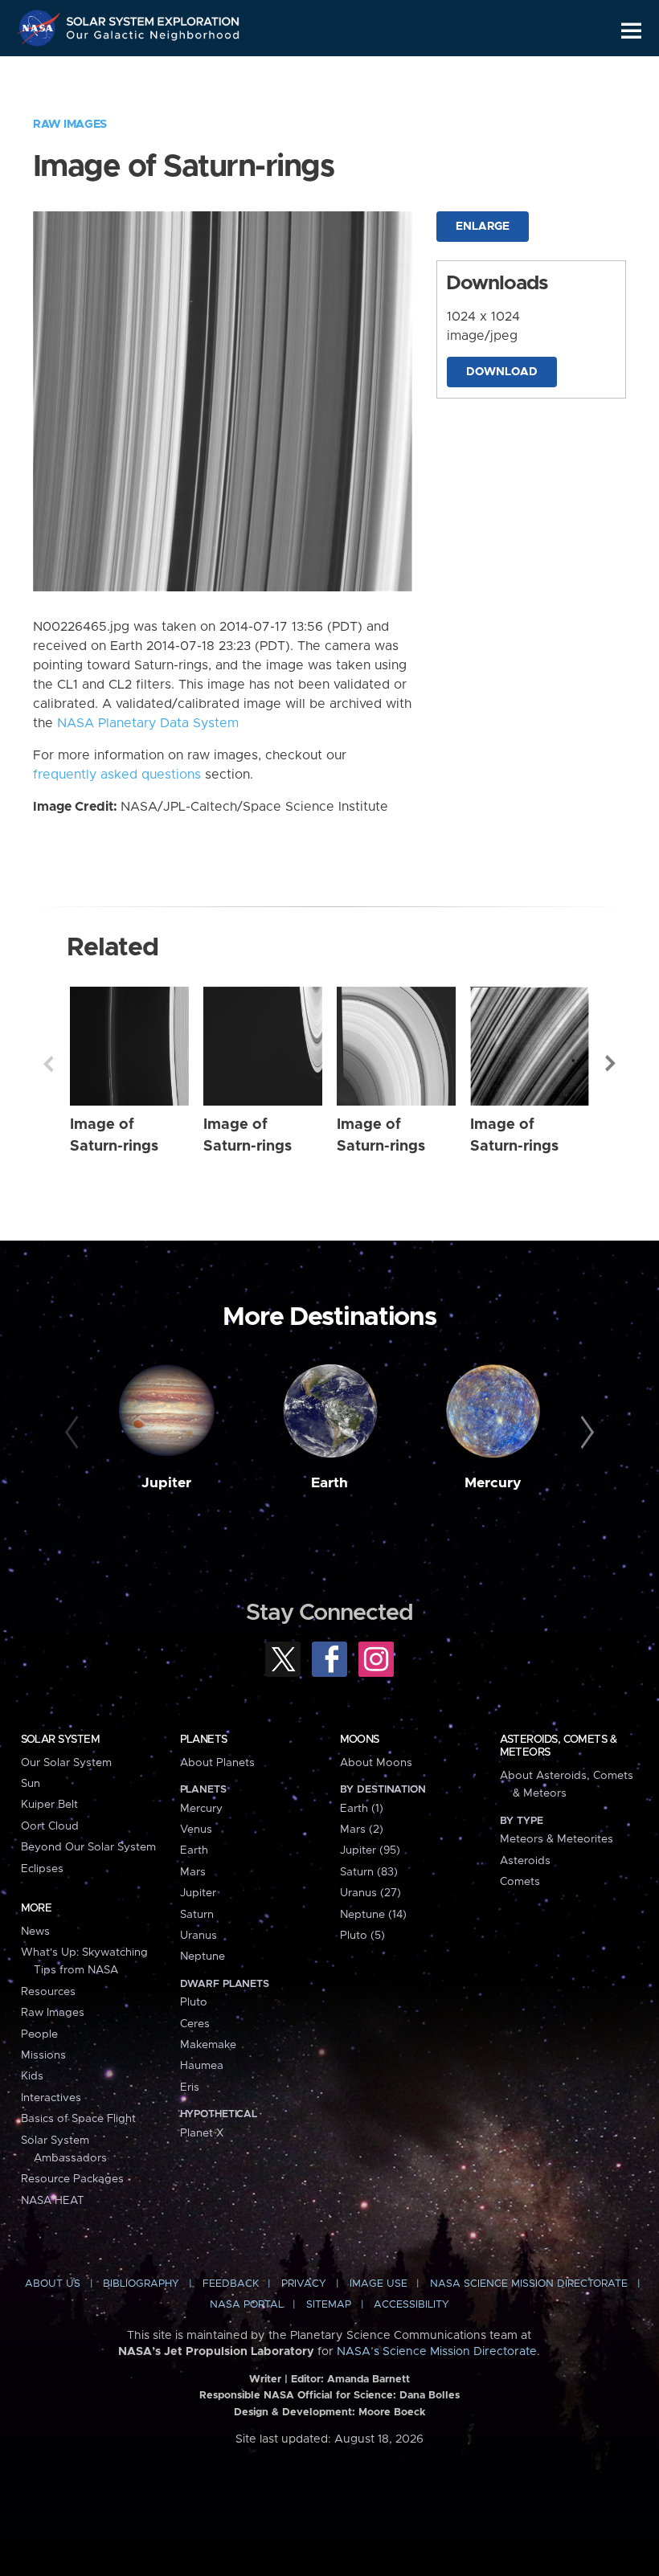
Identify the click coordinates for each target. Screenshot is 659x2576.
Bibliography (141, 2284)
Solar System (60, 1740)
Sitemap (329, 2305)
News (35, 1932)
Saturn (197, 1915)
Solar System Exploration (153, 18)
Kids (32, 2076)
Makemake (208, 2045)
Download (502, 372)
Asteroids (525, 1861)
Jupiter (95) (370, 1850)
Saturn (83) (369, 1872)
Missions (43, 2055)
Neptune (203, 1957)
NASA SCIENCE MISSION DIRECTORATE (529, 2284)
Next (611, 1064)
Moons (360, 1740)
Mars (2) (362, 1830)
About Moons (376, 1763)
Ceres (195, 2024)
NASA (41, 28)
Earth (329, 1483)
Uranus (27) (370, 1893)
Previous (48, 1064)
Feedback (231, 2284)
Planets (204, 1740)
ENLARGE (483, 227)
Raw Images (70, 125)
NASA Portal (247, 2305)
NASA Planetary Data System (148, 723)
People (39, 2034)
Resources (48, 1992)
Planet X (202, 2133)
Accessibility (411, 2305)
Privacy (304, 2284)
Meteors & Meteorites (557, 1839)
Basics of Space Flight (78, 2119)
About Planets (217, 1763)
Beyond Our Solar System (88, 1847)
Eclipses (42, 1869)
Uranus (199, 1936)
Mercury (493, 1483)
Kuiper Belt (49, 1805)
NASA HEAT (53, 2201)
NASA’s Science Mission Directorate (437, 2352)
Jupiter (166, 1483)
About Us (53, 2284)
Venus (196, 1830)
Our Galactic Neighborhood (153, 38)
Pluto (194, 2002)
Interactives (51, 2098)
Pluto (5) (362, 1936)
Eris (190, 2087)
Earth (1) (362, 1809)
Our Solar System (66, 1763)
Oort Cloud (50, 1826)
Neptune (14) (373, 1915)
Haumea (202, 2066)
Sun (31, 1784)
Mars (193, 1872)
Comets (520, 1882)
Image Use (379, 2284)
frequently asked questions (117, 775)
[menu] (631, 31)
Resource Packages (72, 2179)
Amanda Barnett (368, 2380)
